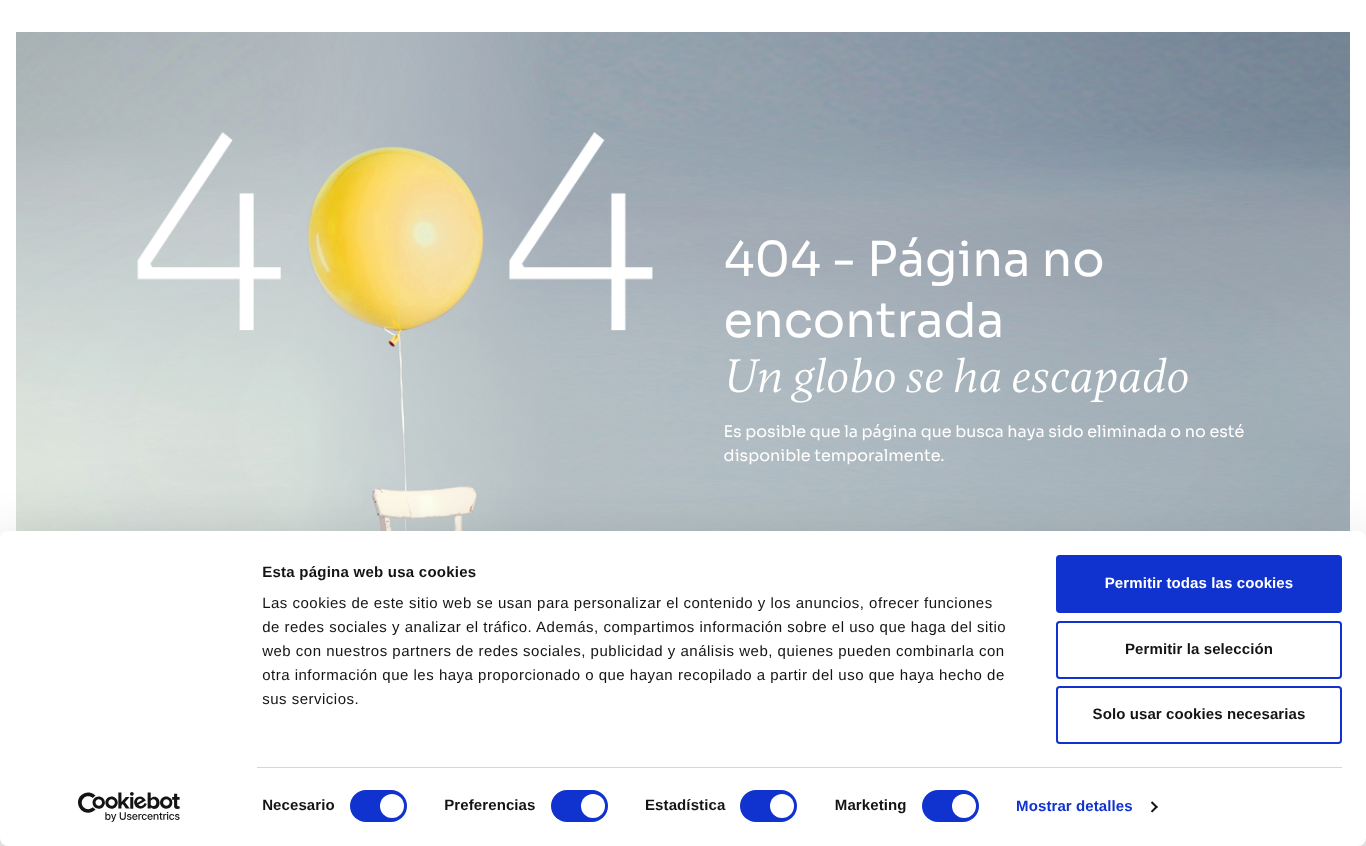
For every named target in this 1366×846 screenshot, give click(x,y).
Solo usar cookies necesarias (1199, 714)
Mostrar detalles (1074, 806)
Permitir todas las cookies (1199, 583)
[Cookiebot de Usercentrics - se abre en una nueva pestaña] (129, 807)
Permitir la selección (1199, 649)
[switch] (579, 806)
